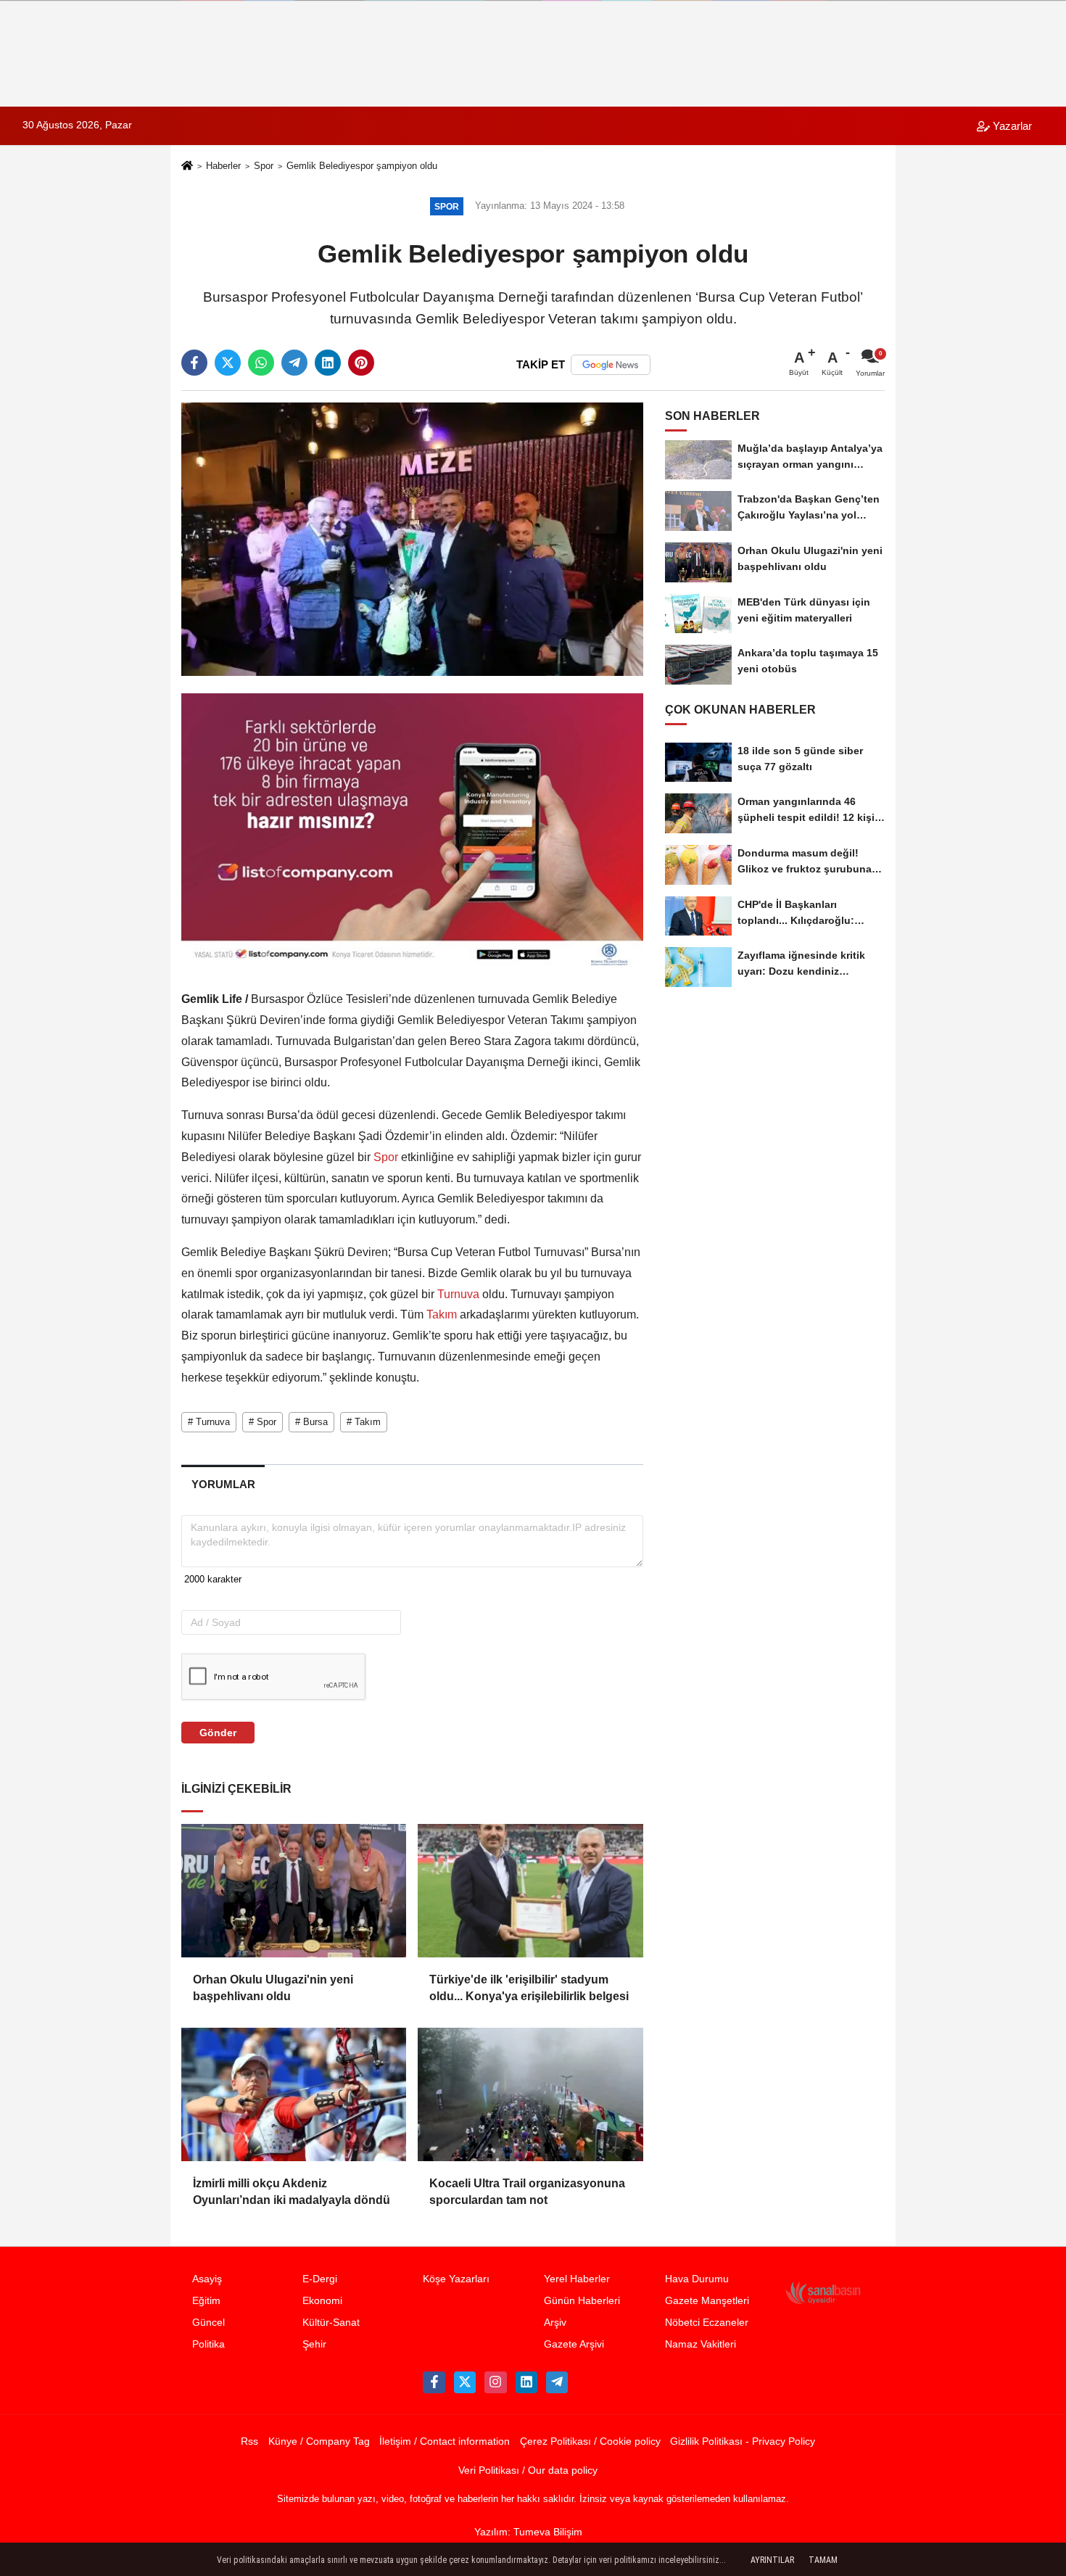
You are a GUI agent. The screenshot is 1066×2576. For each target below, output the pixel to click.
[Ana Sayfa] (187, 167)
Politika (208, 2344)
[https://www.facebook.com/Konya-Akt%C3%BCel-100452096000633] (434, 2382)
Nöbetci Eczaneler (707, 2323)
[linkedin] (328, 363)
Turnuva (458, 1294)
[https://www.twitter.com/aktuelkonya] (465, 2382)
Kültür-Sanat (331, 2323)
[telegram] (294, 363)
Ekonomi (322, 2301)
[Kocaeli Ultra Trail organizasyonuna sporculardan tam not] (530, 2094)
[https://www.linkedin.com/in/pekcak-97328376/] (526, 2382)
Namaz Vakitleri (701, 2344)
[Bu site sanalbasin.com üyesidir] (823, 2293)
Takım (442, 1314)
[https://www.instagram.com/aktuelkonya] (495, 2382)
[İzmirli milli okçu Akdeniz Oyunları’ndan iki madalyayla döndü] (294, 2094)
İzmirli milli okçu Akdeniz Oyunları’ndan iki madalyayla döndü (292, 2191)
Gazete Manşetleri (707, 2301)
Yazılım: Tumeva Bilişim (528, 2532)
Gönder (218, 1733)
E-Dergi (320, 2279)
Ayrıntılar (772, 2560)
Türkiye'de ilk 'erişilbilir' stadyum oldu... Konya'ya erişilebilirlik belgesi (529, 1987)
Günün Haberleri (582, 2301)
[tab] (223, 1484)
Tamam (823, 2560)
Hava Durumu (697, 2279)
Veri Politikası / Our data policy (528, 2470)
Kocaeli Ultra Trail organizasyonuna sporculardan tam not (527, 2191)
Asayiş (207, 2279)
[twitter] (228, 363)
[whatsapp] (261, 363)
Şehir (314, 2344)
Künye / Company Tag (319, 2441)
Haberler (223, 166)
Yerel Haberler (577, 2279)
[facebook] (194, 363)
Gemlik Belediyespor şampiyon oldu (362, 166)
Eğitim (206, 2301)
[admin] (557, 2382)
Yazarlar (1011, 126)
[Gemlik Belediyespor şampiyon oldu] (412, 538)
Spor (264, 166)
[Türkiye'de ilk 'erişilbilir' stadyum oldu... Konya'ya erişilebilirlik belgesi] (530, 1891)
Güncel (208, 2323)
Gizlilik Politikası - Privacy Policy (743, 2441)
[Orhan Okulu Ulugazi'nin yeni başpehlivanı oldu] (294, 1891)
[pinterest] (361, 363)
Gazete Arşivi (574, 2344)
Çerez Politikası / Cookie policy (590, 2441)
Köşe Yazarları (456, 2279)
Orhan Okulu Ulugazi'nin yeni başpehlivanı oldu (273, 1987)
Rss (249, 2441)
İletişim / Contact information (445, 2441)
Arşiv (555, 2323)
